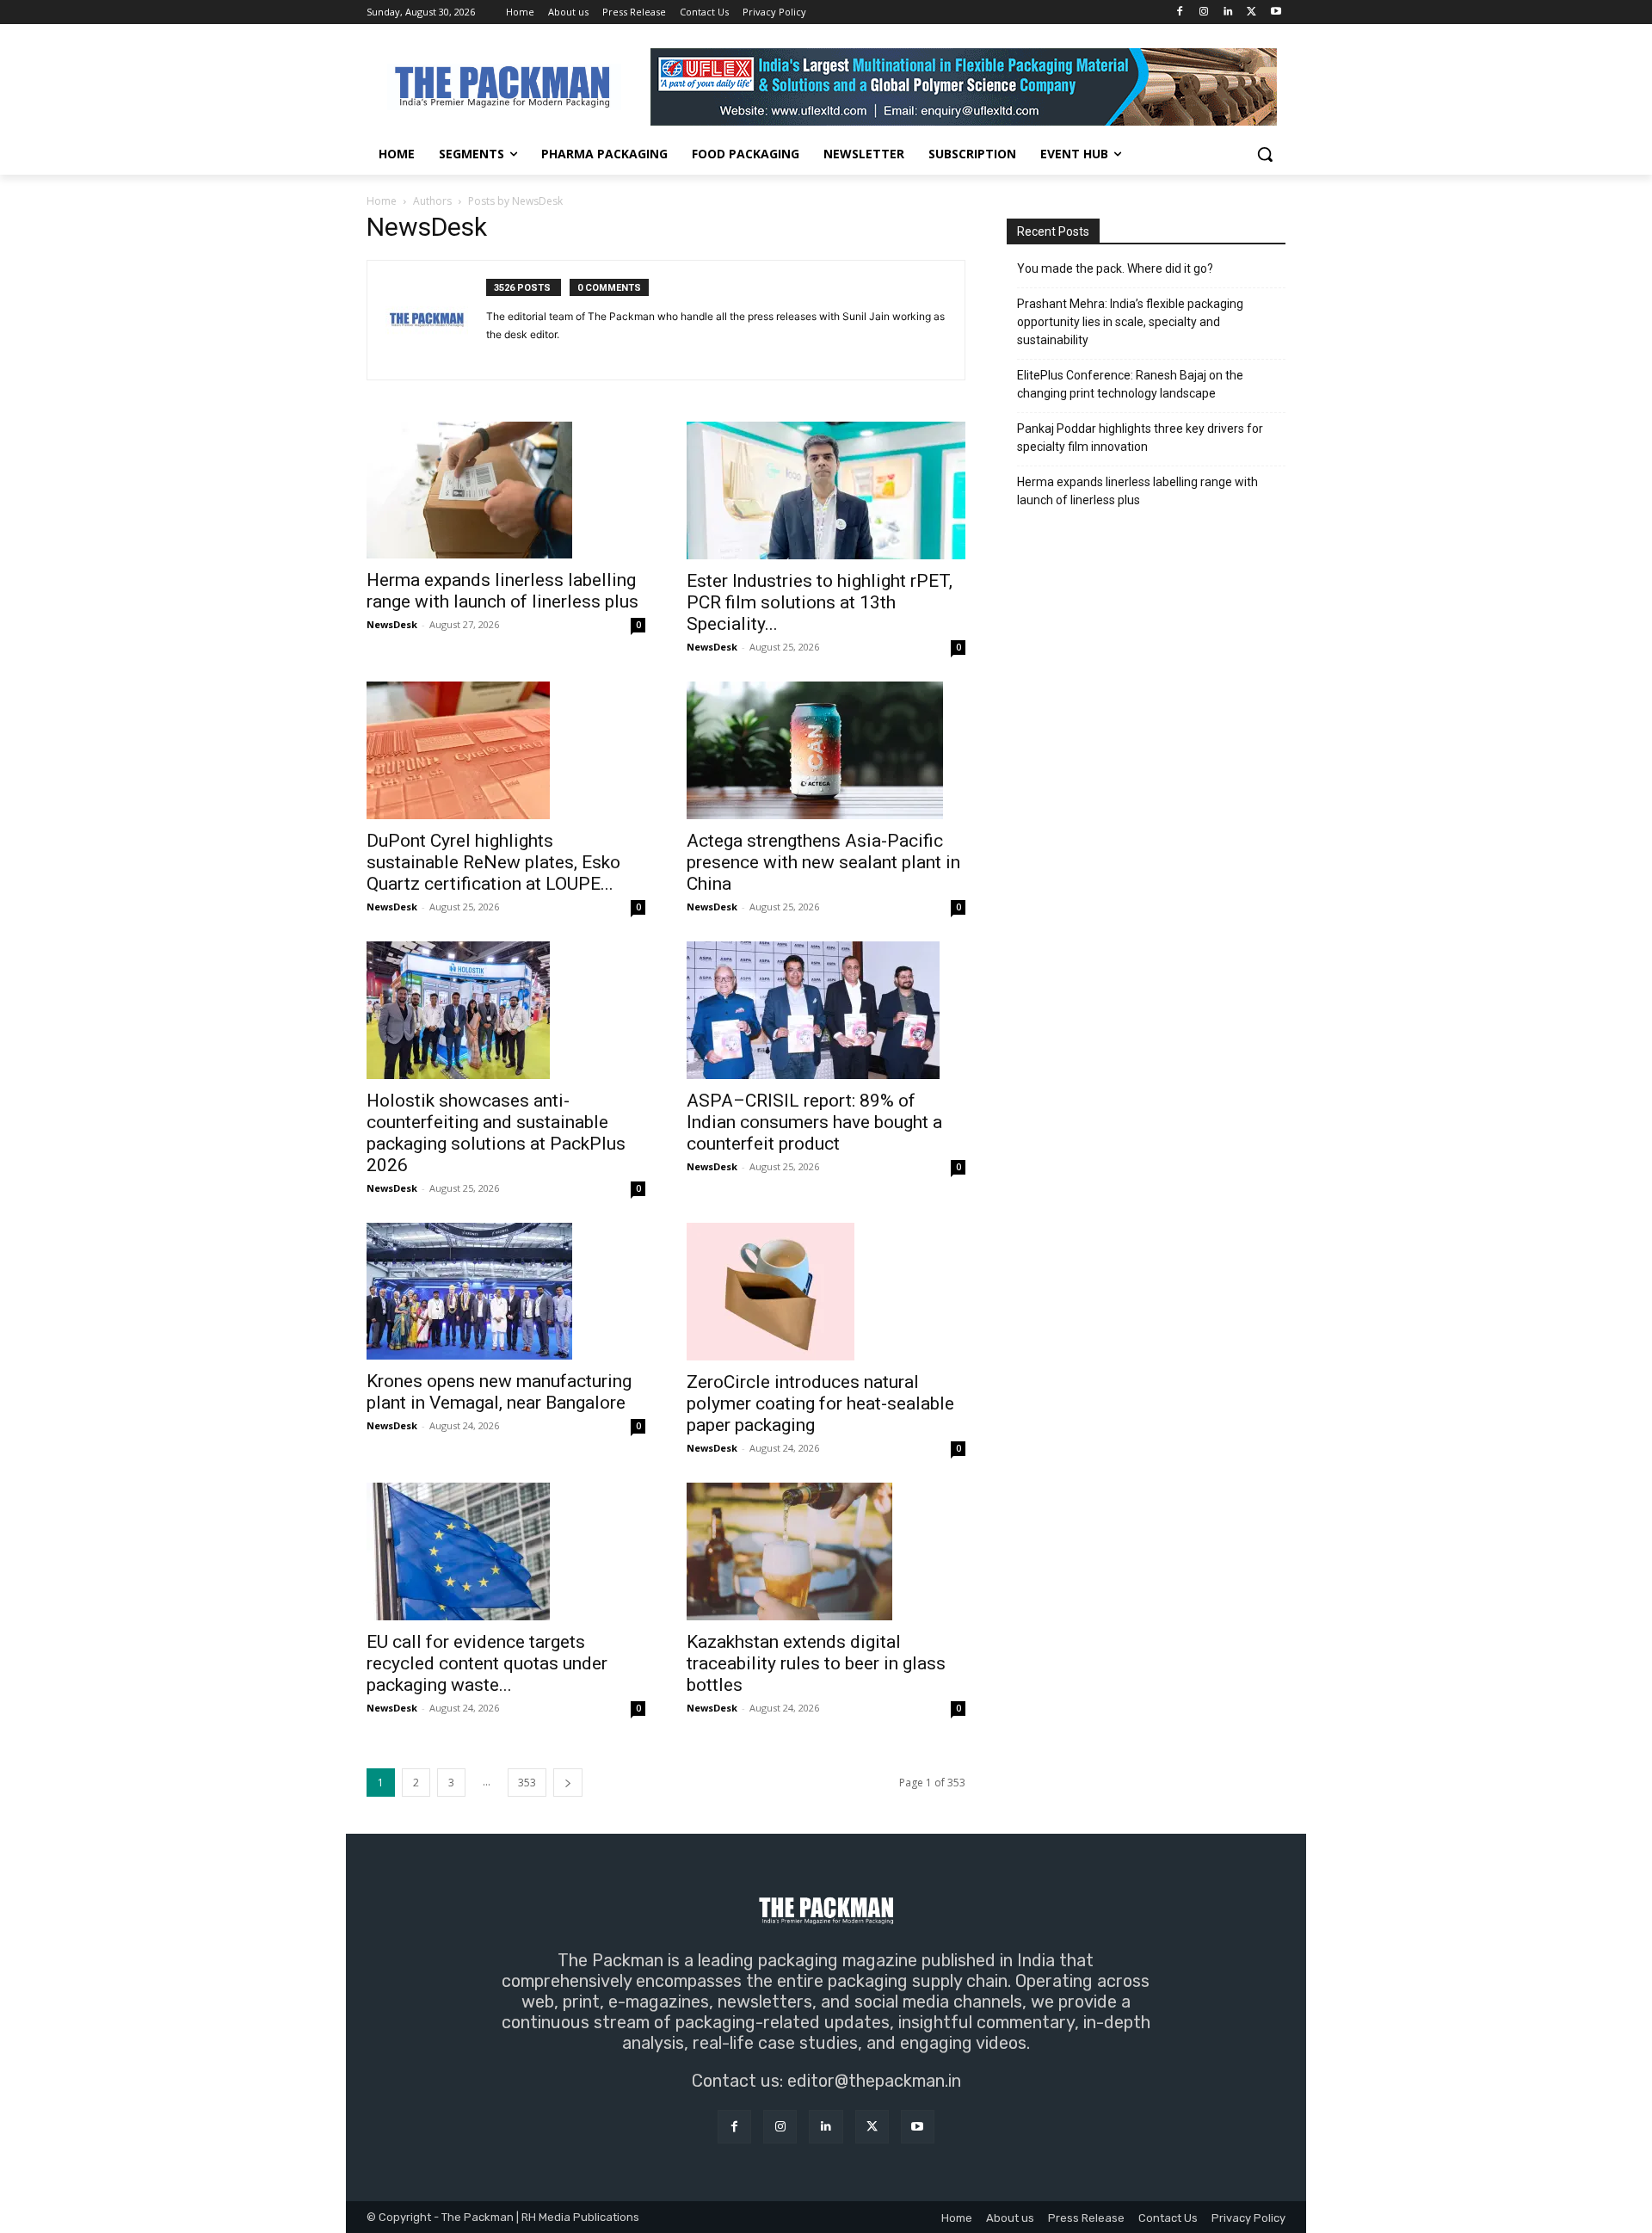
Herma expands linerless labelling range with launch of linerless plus (502, 591)
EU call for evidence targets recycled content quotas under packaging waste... (487, 1663)
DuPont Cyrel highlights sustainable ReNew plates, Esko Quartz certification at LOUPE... (493, 862)
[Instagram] (1204, 12)
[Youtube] (1276, 12)
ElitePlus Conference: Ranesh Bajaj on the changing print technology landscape (1130, 384)
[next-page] (568, 1783)
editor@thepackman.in (874, 2081)
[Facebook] (1180, 12)
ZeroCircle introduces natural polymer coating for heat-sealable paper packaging (820, 1403)
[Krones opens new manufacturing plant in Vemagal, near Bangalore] (506, 1291)
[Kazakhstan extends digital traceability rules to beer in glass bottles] (826, 1551)
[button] (1265, 154)
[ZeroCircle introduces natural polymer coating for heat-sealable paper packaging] (826, 1292)
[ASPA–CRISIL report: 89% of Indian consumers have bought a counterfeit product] (826, 1010)
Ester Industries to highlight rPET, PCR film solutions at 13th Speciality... (820, 602)
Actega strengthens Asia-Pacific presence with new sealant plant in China (823, 862)
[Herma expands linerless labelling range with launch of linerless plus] (506, 490)
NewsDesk (392, 624)
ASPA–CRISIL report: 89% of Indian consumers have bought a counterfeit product (814, 1122)
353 (527, 1783)
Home (382, 201)
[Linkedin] (1228, 12)
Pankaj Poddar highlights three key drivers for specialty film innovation (1140, 438)
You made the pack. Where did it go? (1115, 268)
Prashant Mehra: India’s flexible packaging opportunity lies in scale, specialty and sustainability (1130, 322)
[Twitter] (1251, 12)
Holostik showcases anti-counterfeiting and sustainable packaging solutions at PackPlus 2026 (496, 1133)
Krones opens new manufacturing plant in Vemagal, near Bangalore (499, 1392)
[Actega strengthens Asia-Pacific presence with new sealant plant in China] (826, 750)
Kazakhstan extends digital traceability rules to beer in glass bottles (816, 1663)
